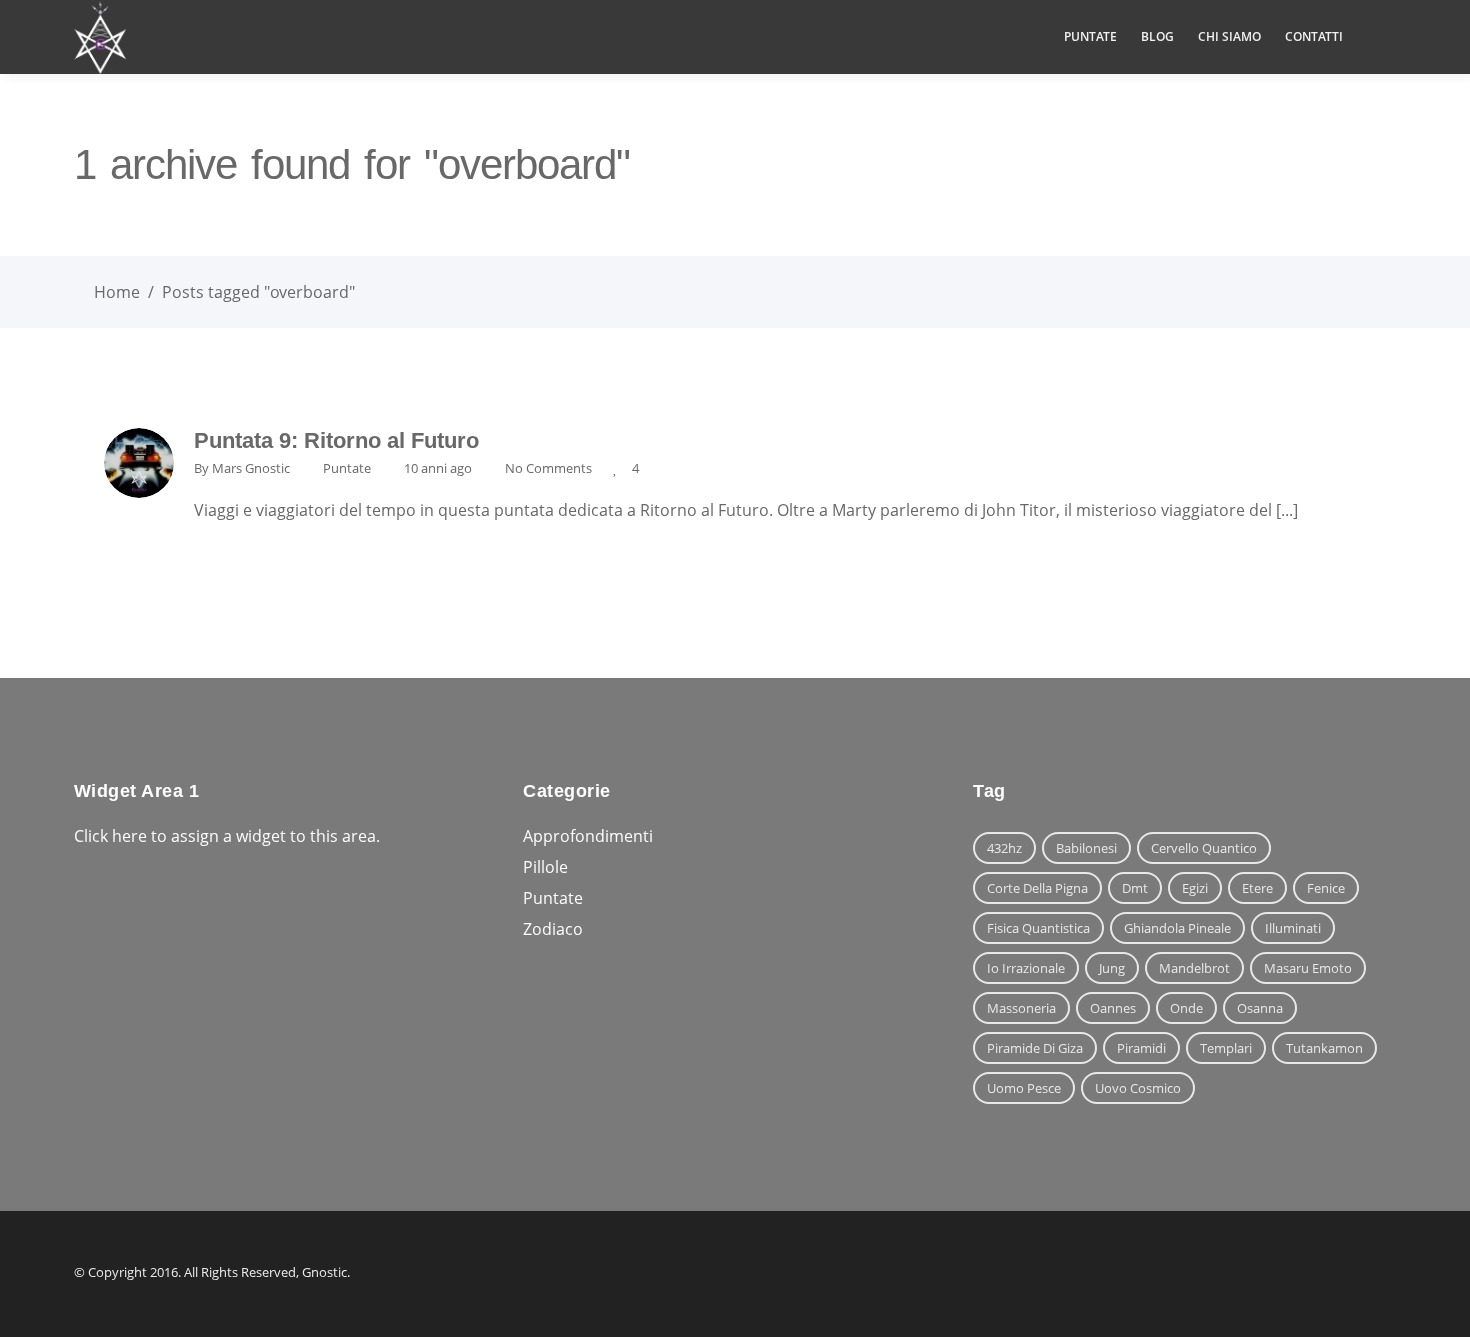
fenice (1326, 888)
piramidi (1141, 1048)
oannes (1113, 1008)
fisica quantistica (1038, 928)
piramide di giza (1035, 1048)
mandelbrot (1194, 968)
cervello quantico (1204, 848)
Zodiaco (553, 929)
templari (1226, 1048)
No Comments (548, 468)
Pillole (545, 867)
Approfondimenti (588, 836)
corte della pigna (1037, 888)
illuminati (1293, 928)
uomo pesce (1024, 1088)
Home (117, 292)
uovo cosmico (1138, 1088)
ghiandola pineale (1177, 928)
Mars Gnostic (251, 468)
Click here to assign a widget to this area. (227, 836)
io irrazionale (1026, 968)
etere (1257, 888)
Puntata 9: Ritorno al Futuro (336, 440)
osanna (1260, 1008)
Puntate (347, 468)
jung (1112, 968)
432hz (1004, 848)
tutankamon (1324, 1048)
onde (1186, 1008)
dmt (1135, 888)
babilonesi (1086, 848)
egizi (1195, 888)
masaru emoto (1308, 968)
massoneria (1021, 1008)
